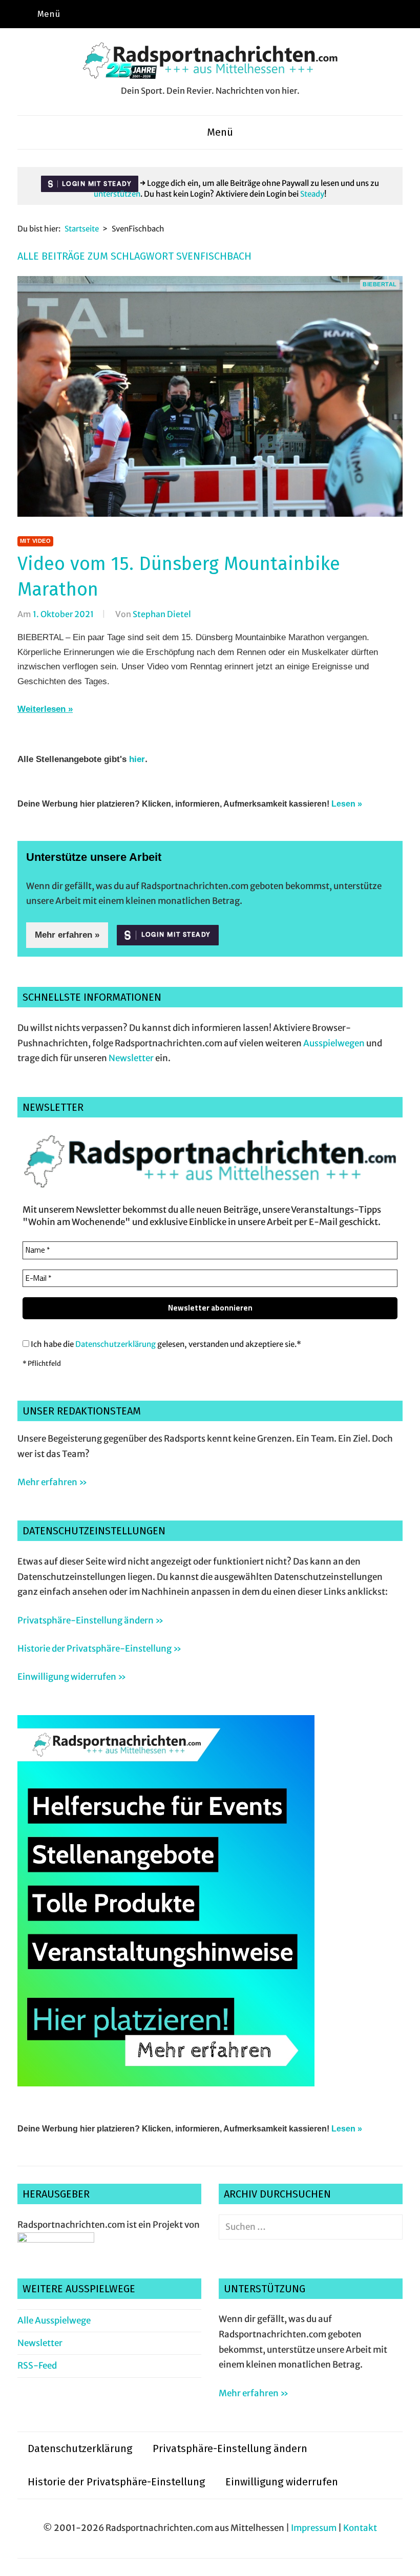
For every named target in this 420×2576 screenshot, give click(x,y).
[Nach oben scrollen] (402, 2558)
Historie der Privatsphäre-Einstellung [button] (116, 2482)
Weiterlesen (41, 709)
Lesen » (347, 804)
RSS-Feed (37, 2366)
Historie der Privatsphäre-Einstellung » (99, 1649)
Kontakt (360, 2528)
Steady (312, 194)
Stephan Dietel (162, 614)
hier (137, 759)
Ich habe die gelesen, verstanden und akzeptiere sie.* (165, 1344)
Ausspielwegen (334, 1043)
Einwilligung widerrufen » (72, 1677)
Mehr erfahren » (67, 935)
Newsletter (131, 1058)
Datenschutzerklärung (115, 1344)
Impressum (314, 2528)
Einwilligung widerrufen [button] (282, 2482)
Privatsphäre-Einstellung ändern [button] (230, 2448)
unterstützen (117, 194)
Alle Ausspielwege (54, 2320)
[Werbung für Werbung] (166, 2083)
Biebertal (380, 284)
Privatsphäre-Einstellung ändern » (90, 1620)
